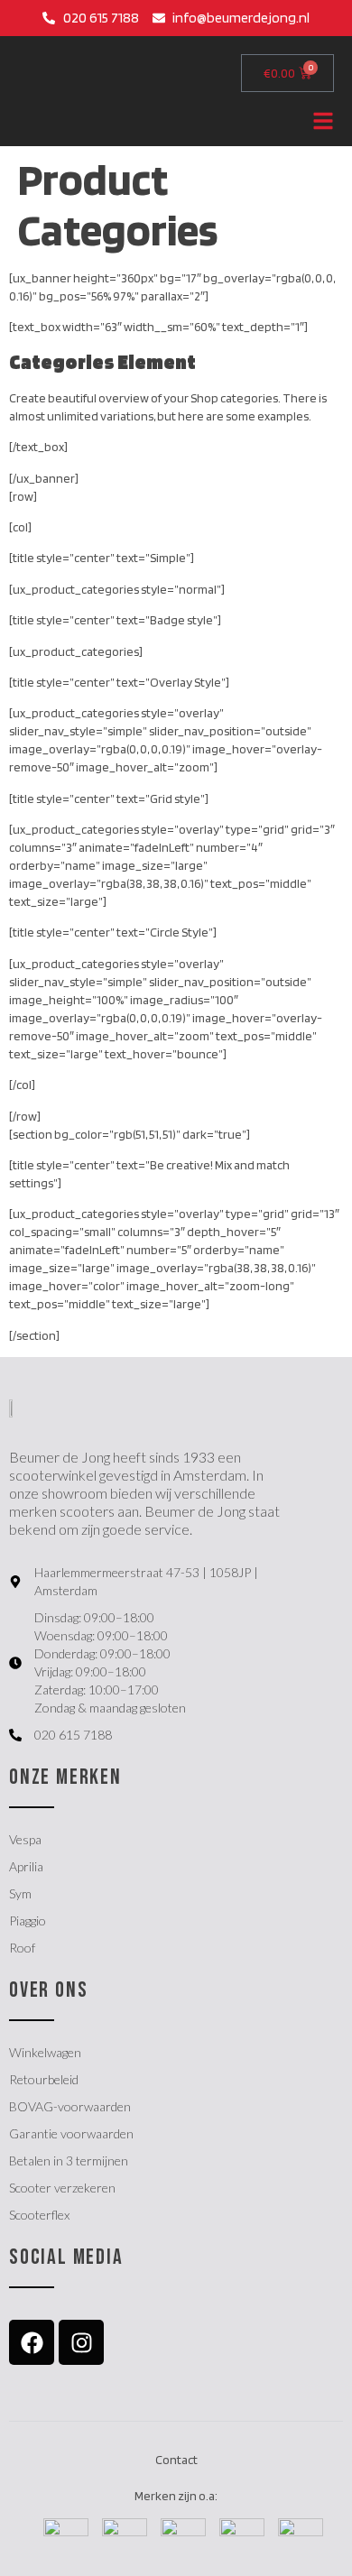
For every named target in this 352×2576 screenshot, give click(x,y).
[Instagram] (81, 2342)
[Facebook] (32, 2342)
